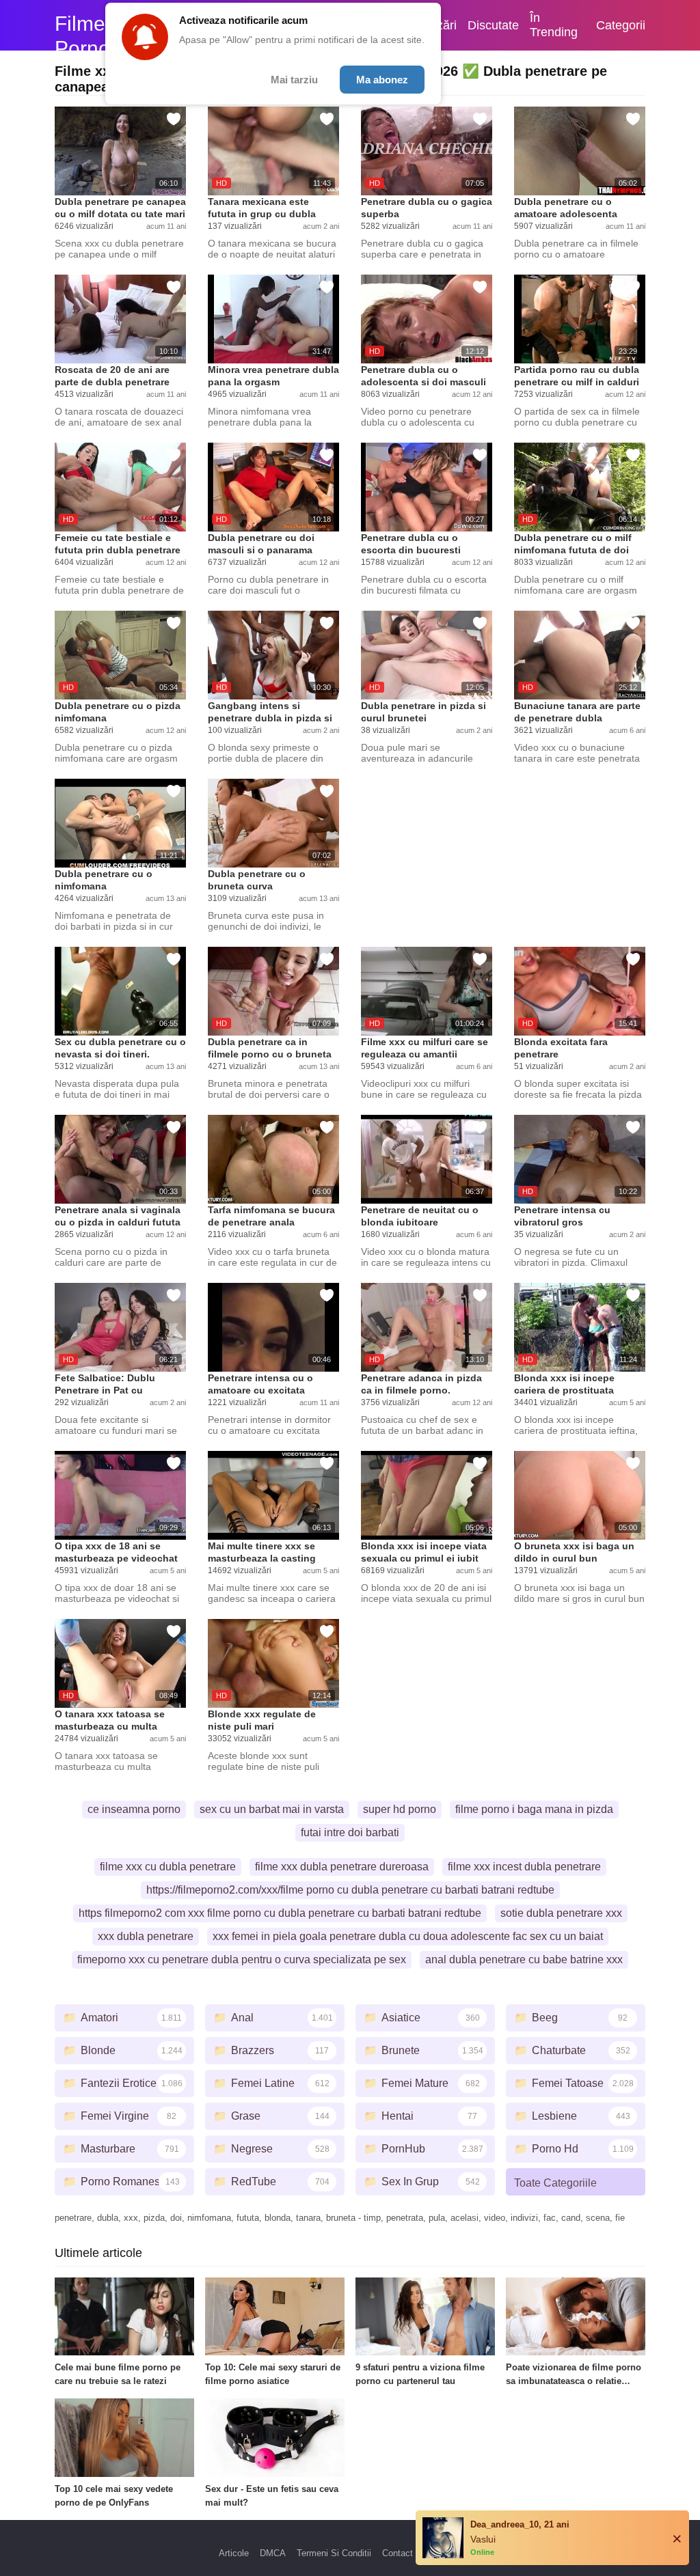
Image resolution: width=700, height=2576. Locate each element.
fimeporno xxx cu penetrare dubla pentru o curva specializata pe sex (242, 1959)
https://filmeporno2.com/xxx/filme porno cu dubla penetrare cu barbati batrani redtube (350, 1890)
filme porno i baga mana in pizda (534, 1809)
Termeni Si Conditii (334, 2553)
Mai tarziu (294, 80)
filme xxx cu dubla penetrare (168, 1867)
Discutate (493, 25)
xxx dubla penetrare (146, 1936)
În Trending (554, 25)
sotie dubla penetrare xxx (561, 1913)
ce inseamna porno (134, 1809)
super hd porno (400, 1809)
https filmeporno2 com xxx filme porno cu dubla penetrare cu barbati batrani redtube (280, 1913)
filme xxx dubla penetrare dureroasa (342, 1867)
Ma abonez (382, 80)
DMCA (273, 2553)
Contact (398, 2553)
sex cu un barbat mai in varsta (272, 1809)
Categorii (621, 25)
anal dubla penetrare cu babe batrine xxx (524, 1959)
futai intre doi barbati (350, 1832)
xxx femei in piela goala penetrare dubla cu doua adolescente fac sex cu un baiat (408, 1936)
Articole (234, 2553)
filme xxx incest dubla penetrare (524, 1867)
